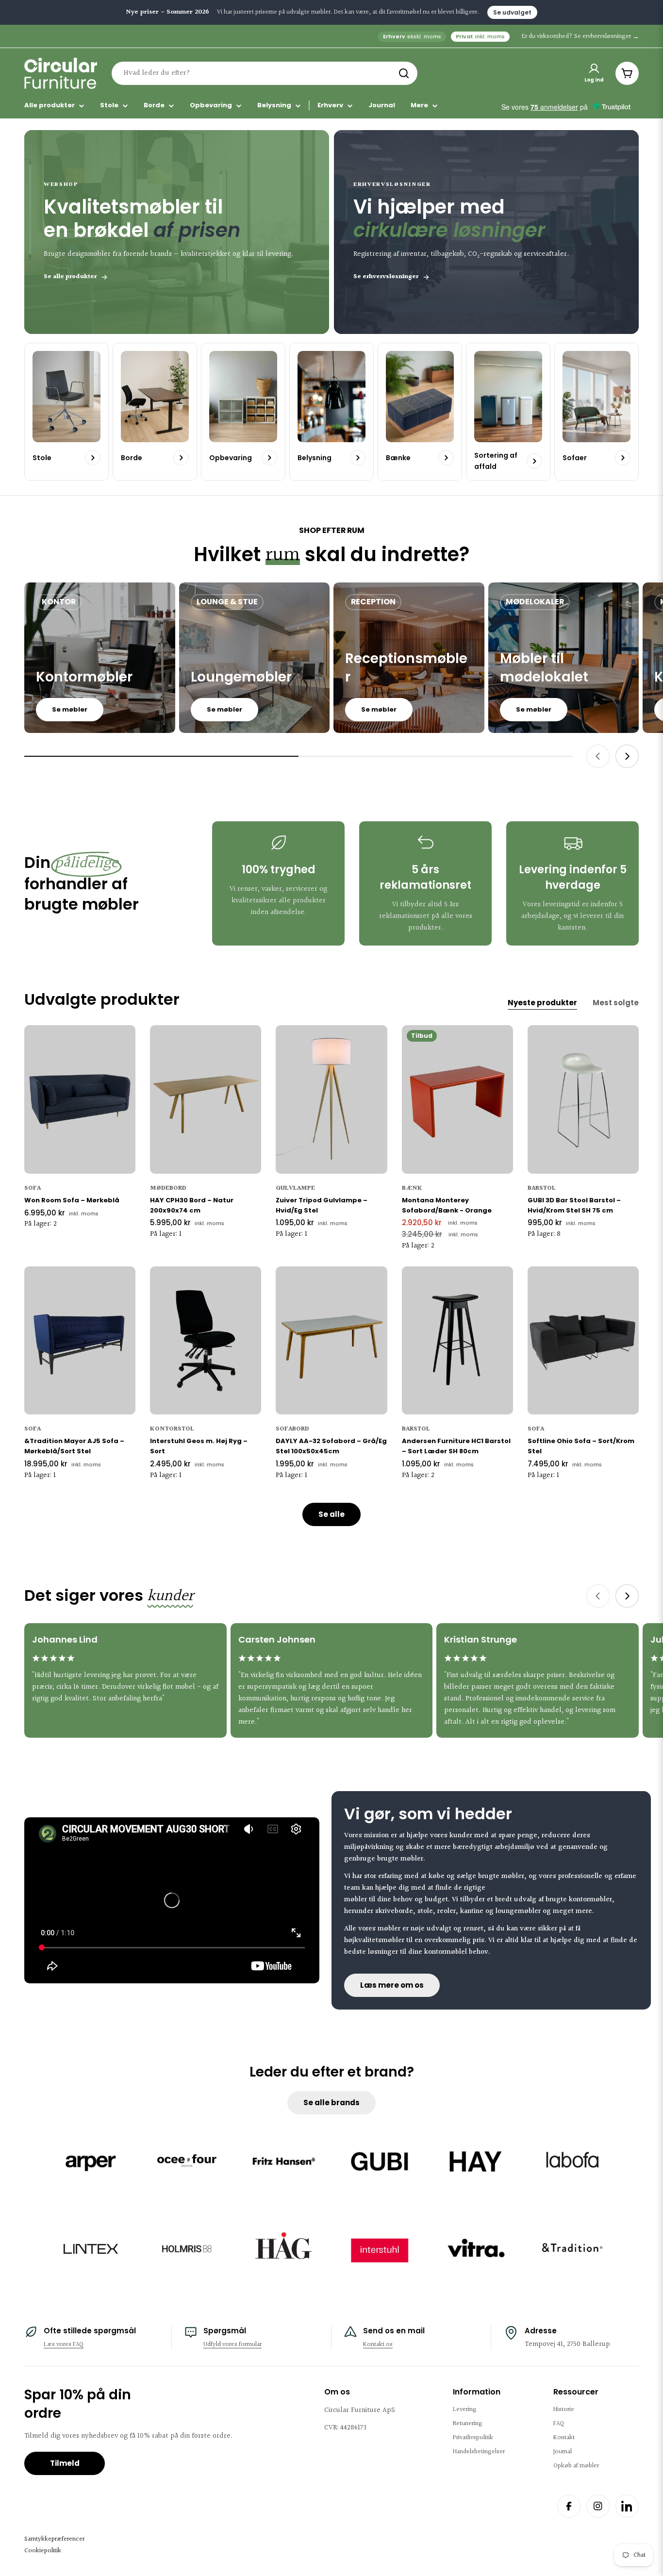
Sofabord (292, 1429)
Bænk (412, 1188)
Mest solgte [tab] (616, 1003)
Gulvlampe (295, 1188)
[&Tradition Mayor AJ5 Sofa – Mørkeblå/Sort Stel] (80, 1341)
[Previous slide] (598, 756)
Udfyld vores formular (232, 2344)
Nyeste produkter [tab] (542, 1003)
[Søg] (404, 73)
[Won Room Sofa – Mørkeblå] (80, 1099)
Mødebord (168, 1188)
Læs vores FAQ (64, 2344)
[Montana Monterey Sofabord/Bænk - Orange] (457, 1099)
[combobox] (265, 73)
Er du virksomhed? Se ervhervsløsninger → (580, 36)
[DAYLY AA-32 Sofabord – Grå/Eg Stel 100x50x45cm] (331, 1341)
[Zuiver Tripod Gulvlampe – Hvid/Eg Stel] (331, 1099)
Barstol (542, 1188)
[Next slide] (627, 756)
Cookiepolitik (43, 2551)
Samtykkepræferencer (54, 2539)
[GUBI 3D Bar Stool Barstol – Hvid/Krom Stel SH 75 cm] (583, 1099)
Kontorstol (172, 1429)
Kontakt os (378, 2344)
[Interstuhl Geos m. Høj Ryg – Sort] (206, 1341)
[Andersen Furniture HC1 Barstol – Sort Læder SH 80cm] (457, 1341)
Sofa (33, 1188)
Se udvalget (512, 12)
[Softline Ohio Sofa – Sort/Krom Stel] (583, 1341)
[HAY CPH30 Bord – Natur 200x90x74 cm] (206, 1099)
